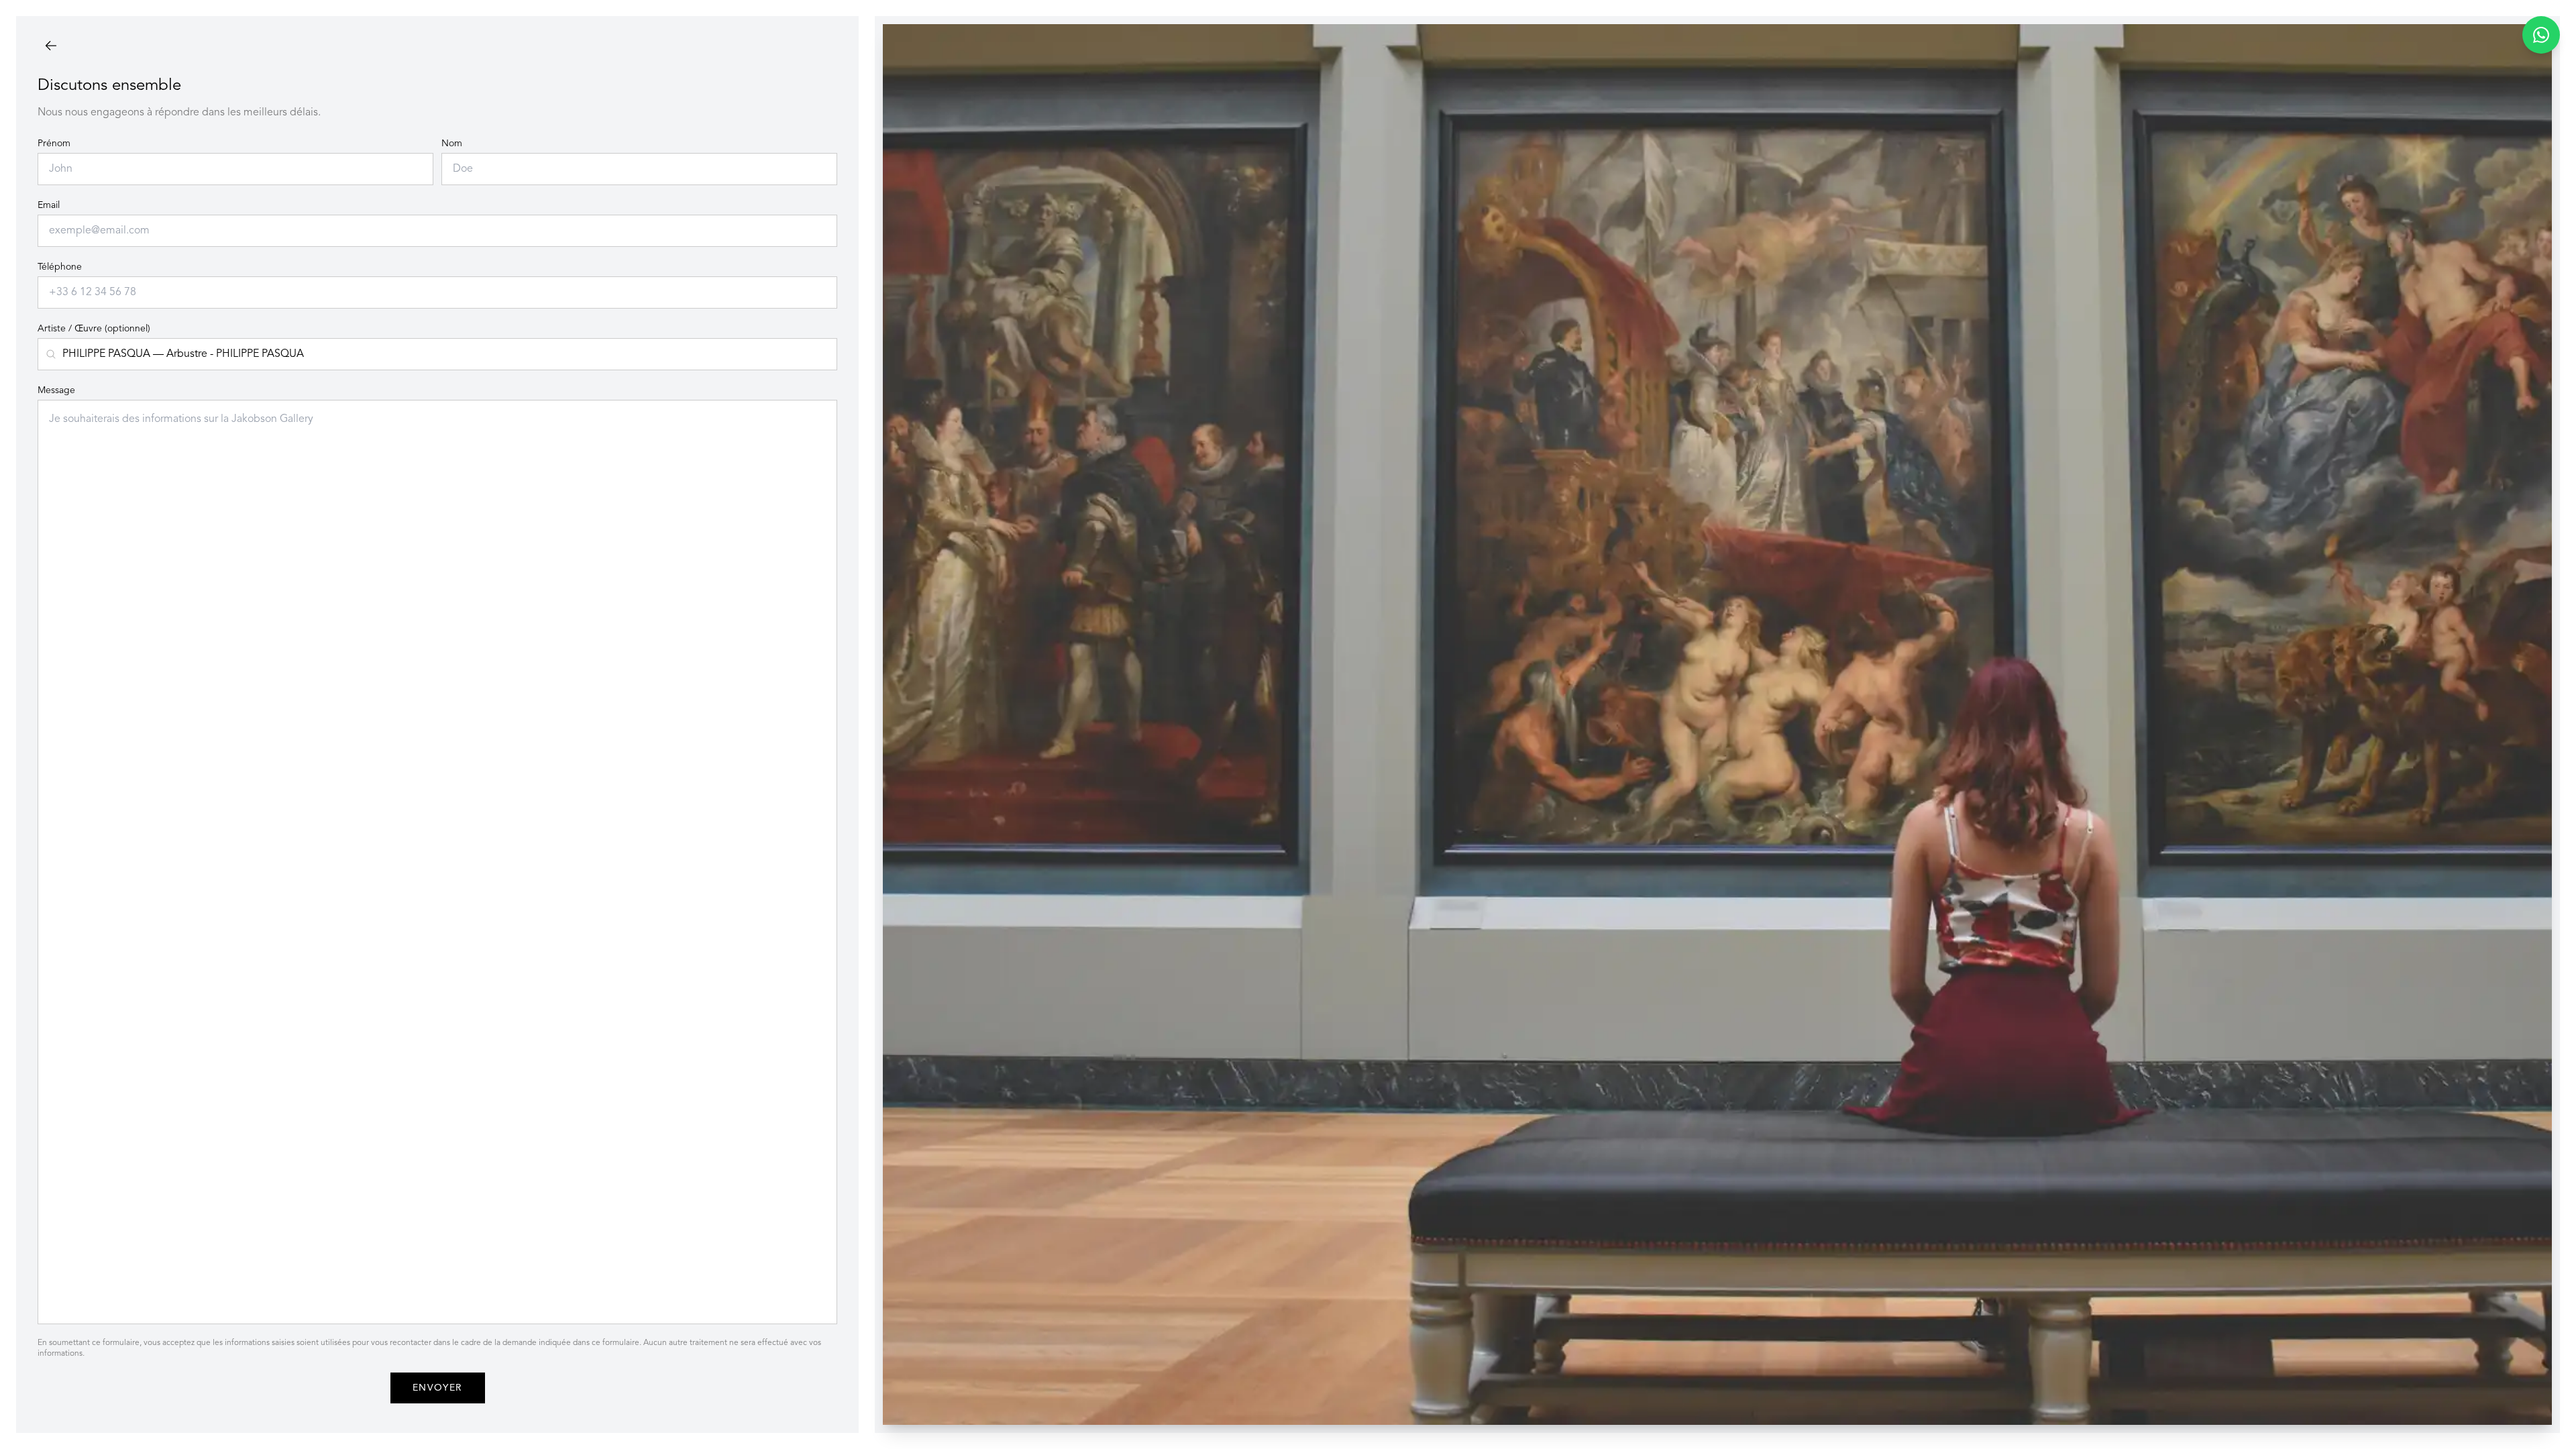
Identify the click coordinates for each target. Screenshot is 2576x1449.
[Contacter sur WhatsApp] (2541, 35)
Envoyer (438, 1388)
